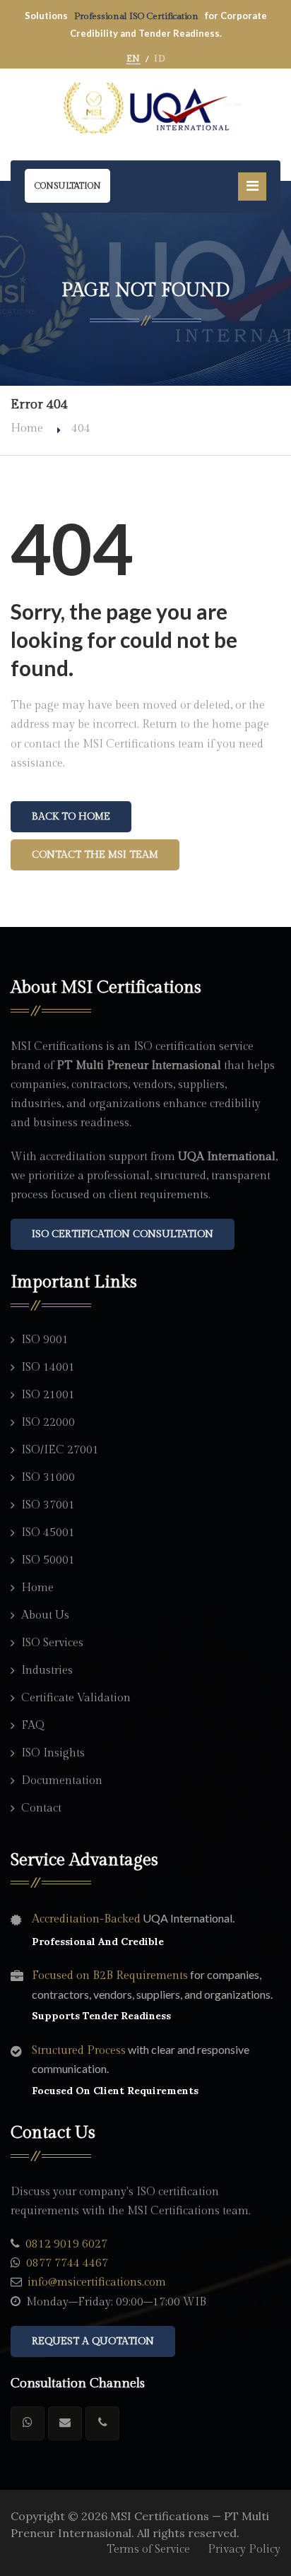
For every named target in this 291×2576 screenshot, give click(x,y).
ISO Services (52, 1643)
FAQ (33, 1726)
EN (133, 59)
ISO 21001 (48, 1395)
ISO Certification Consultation (123, 1234)
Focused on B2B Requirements (110, 1976)
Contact (41, 1808)
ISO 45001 (48, 1533)
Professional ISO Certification (137, 16)
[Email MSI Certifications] (65, 2423)
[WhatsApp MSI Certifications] (28, 2423)
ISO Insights (53, 1753)
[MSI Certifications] (145, 109)
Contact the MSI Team (95, 855)
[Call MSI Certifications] (102, 2423)
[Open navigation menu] (252, 187)
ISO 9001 (45, 1340)
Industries (47, 1671)
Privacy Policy (244, 2550)
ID (159, 59)
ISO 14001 (48, 1367)
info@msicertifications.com (97, 2282)
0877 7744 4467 (67, 2263)
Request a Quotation (93, 2341)
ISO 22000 (48, 1423)
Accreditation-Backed (86, 1919)
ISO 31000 (48, 1478)
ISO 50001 (48, 1560)
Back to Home (71, 817)
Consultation (67, 186)
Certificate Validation (76, 1698)
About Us (45, 1615)
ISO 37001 (48, 1505)
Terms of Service (148, 2550)
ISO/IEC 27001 (60, 1450)
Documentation (62, 1781)
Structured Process (79, 2051)
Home (27, 429)
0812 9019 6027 (66, 2244)
